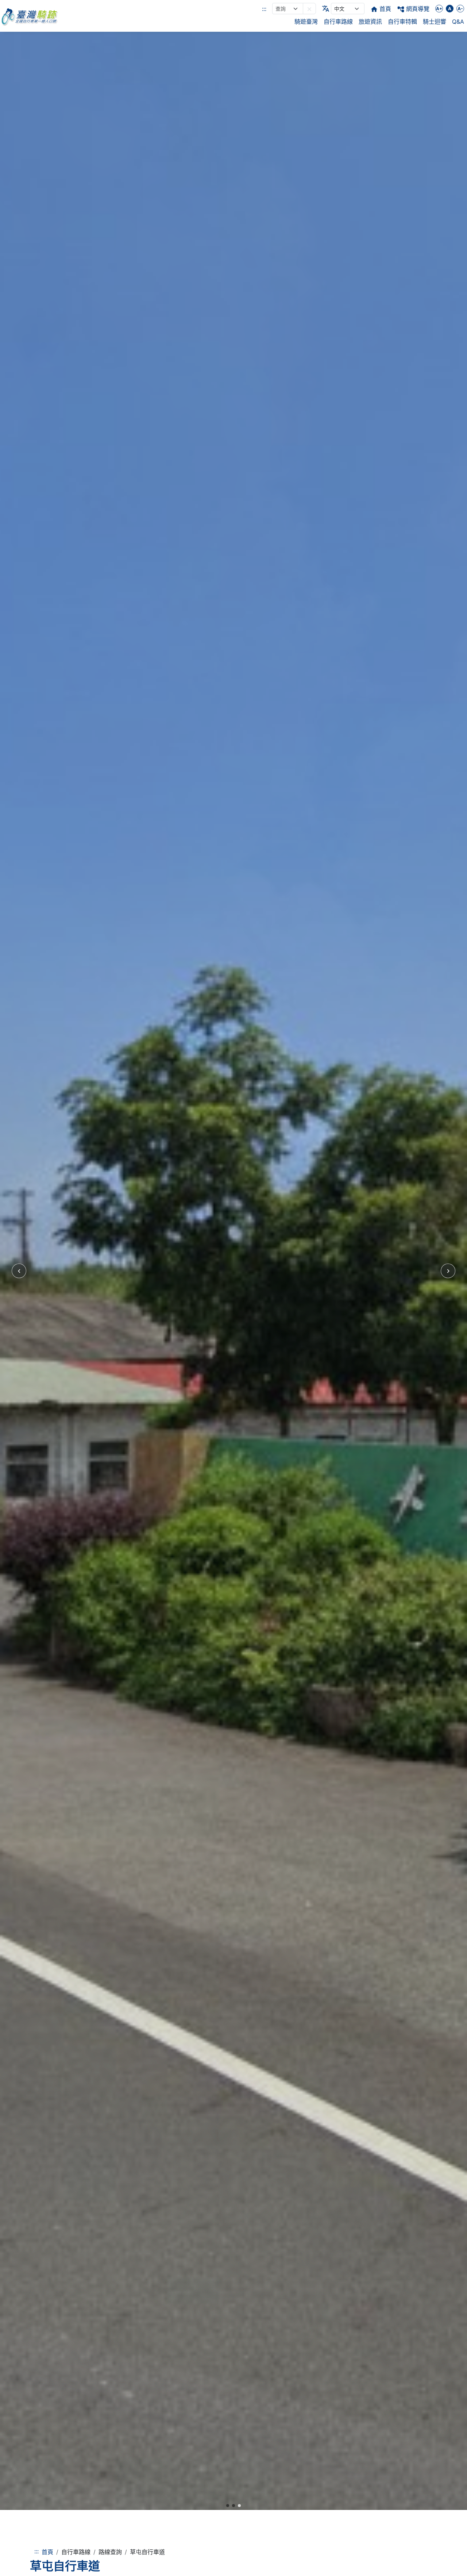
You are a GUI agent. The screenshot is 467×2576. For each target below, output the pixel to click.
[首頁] (29, 16)
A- (460, 9)
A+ (439, 9)
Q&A (458, 22)
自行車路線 (338, 22)
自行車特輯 (402, 22)
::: (264, 9)
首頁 (47, 2552)
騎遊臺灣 (306, 22)
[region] (233, 1271)
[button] (309, 9)
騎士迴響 (435, 22)
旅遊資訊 (370, 22)
